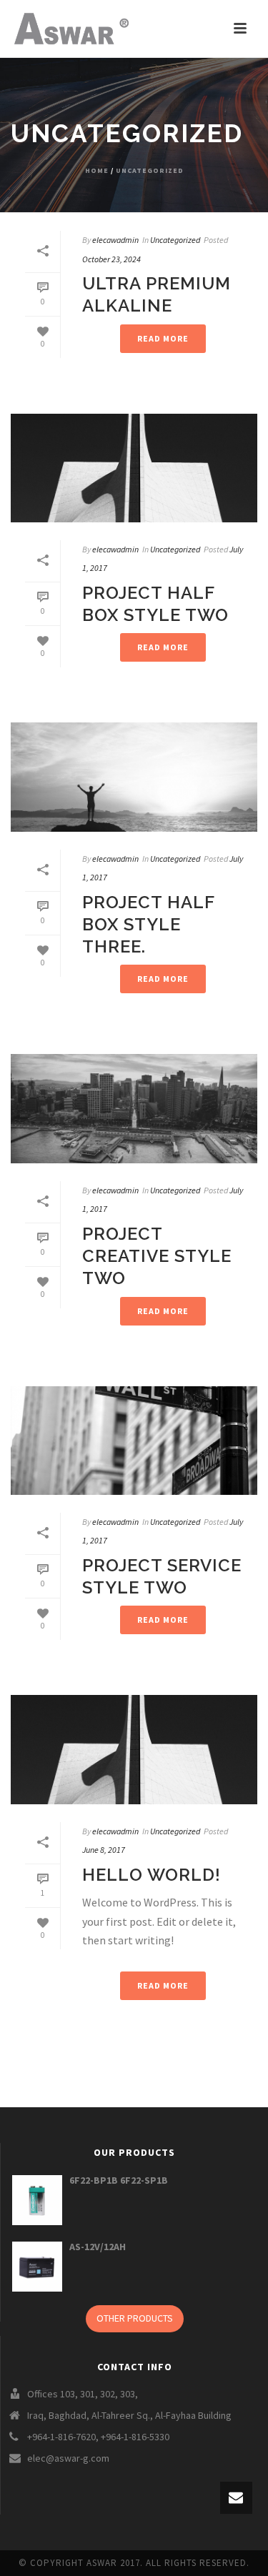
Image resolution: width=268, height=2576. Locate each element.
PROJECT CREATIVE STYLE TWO (157, 1256)
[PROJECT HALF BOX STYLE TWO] (134, 468)
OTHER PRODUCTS (135, 2318)
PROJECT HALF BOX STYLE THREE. (148, 924)
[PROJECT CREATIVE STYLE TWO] (134, 1108)
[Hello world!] (134, 1749)
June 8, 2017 (104, 1850)
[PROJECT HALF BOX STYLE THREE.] (134, 777)
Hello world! (152, 1875)
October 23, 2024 (111, 259)
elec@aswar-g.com (68, 2458)
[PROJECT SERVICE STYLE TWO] (134, 1441)
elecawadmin (115, 240)
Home (97, 170)
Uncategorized (150, 170)
